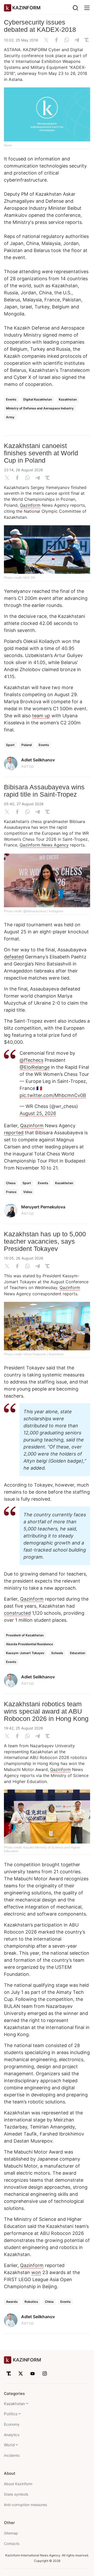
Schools (57, 1653)
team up (41, 716)
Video (28, 1192)
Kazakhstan (68, 399)
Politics (11, 2414)
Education (78, 1653)
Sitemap (11, 2533)
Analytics (12, 2435)
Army (10, 417)
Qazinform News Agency (44, 845)
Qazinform (30, 505)
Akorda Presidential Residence (30, 1644)
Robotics (31, 2302)
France (11, 1192)
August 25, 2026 (38, 1113)
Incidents (12, 2455)
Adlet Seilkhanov (38, 760)
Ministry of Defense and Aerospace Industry (40, 408)
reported (14, 1133)
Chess (11, 1183)
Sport (10, 745)
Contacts (12, 2544)
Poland (27, 745)
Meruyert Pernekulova (43, 1207)
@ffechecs (31, 1060)
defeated (14, 957)
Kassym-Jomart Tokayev (25, 1653)
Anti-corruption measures (25, 2505)
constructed (17, 1613)
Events (11, 399)
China (49, 2302)
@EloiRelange (35, 1067)
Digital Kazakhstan (38, 399)
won (36, 2272)
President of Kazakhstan (25, 1635)
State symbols (16, 2494)
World (9, 2445)
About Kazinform (18, 2484)
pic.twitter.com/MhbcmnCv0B (53, 1095)
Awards (12, 2302)
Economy (12, 2424)
